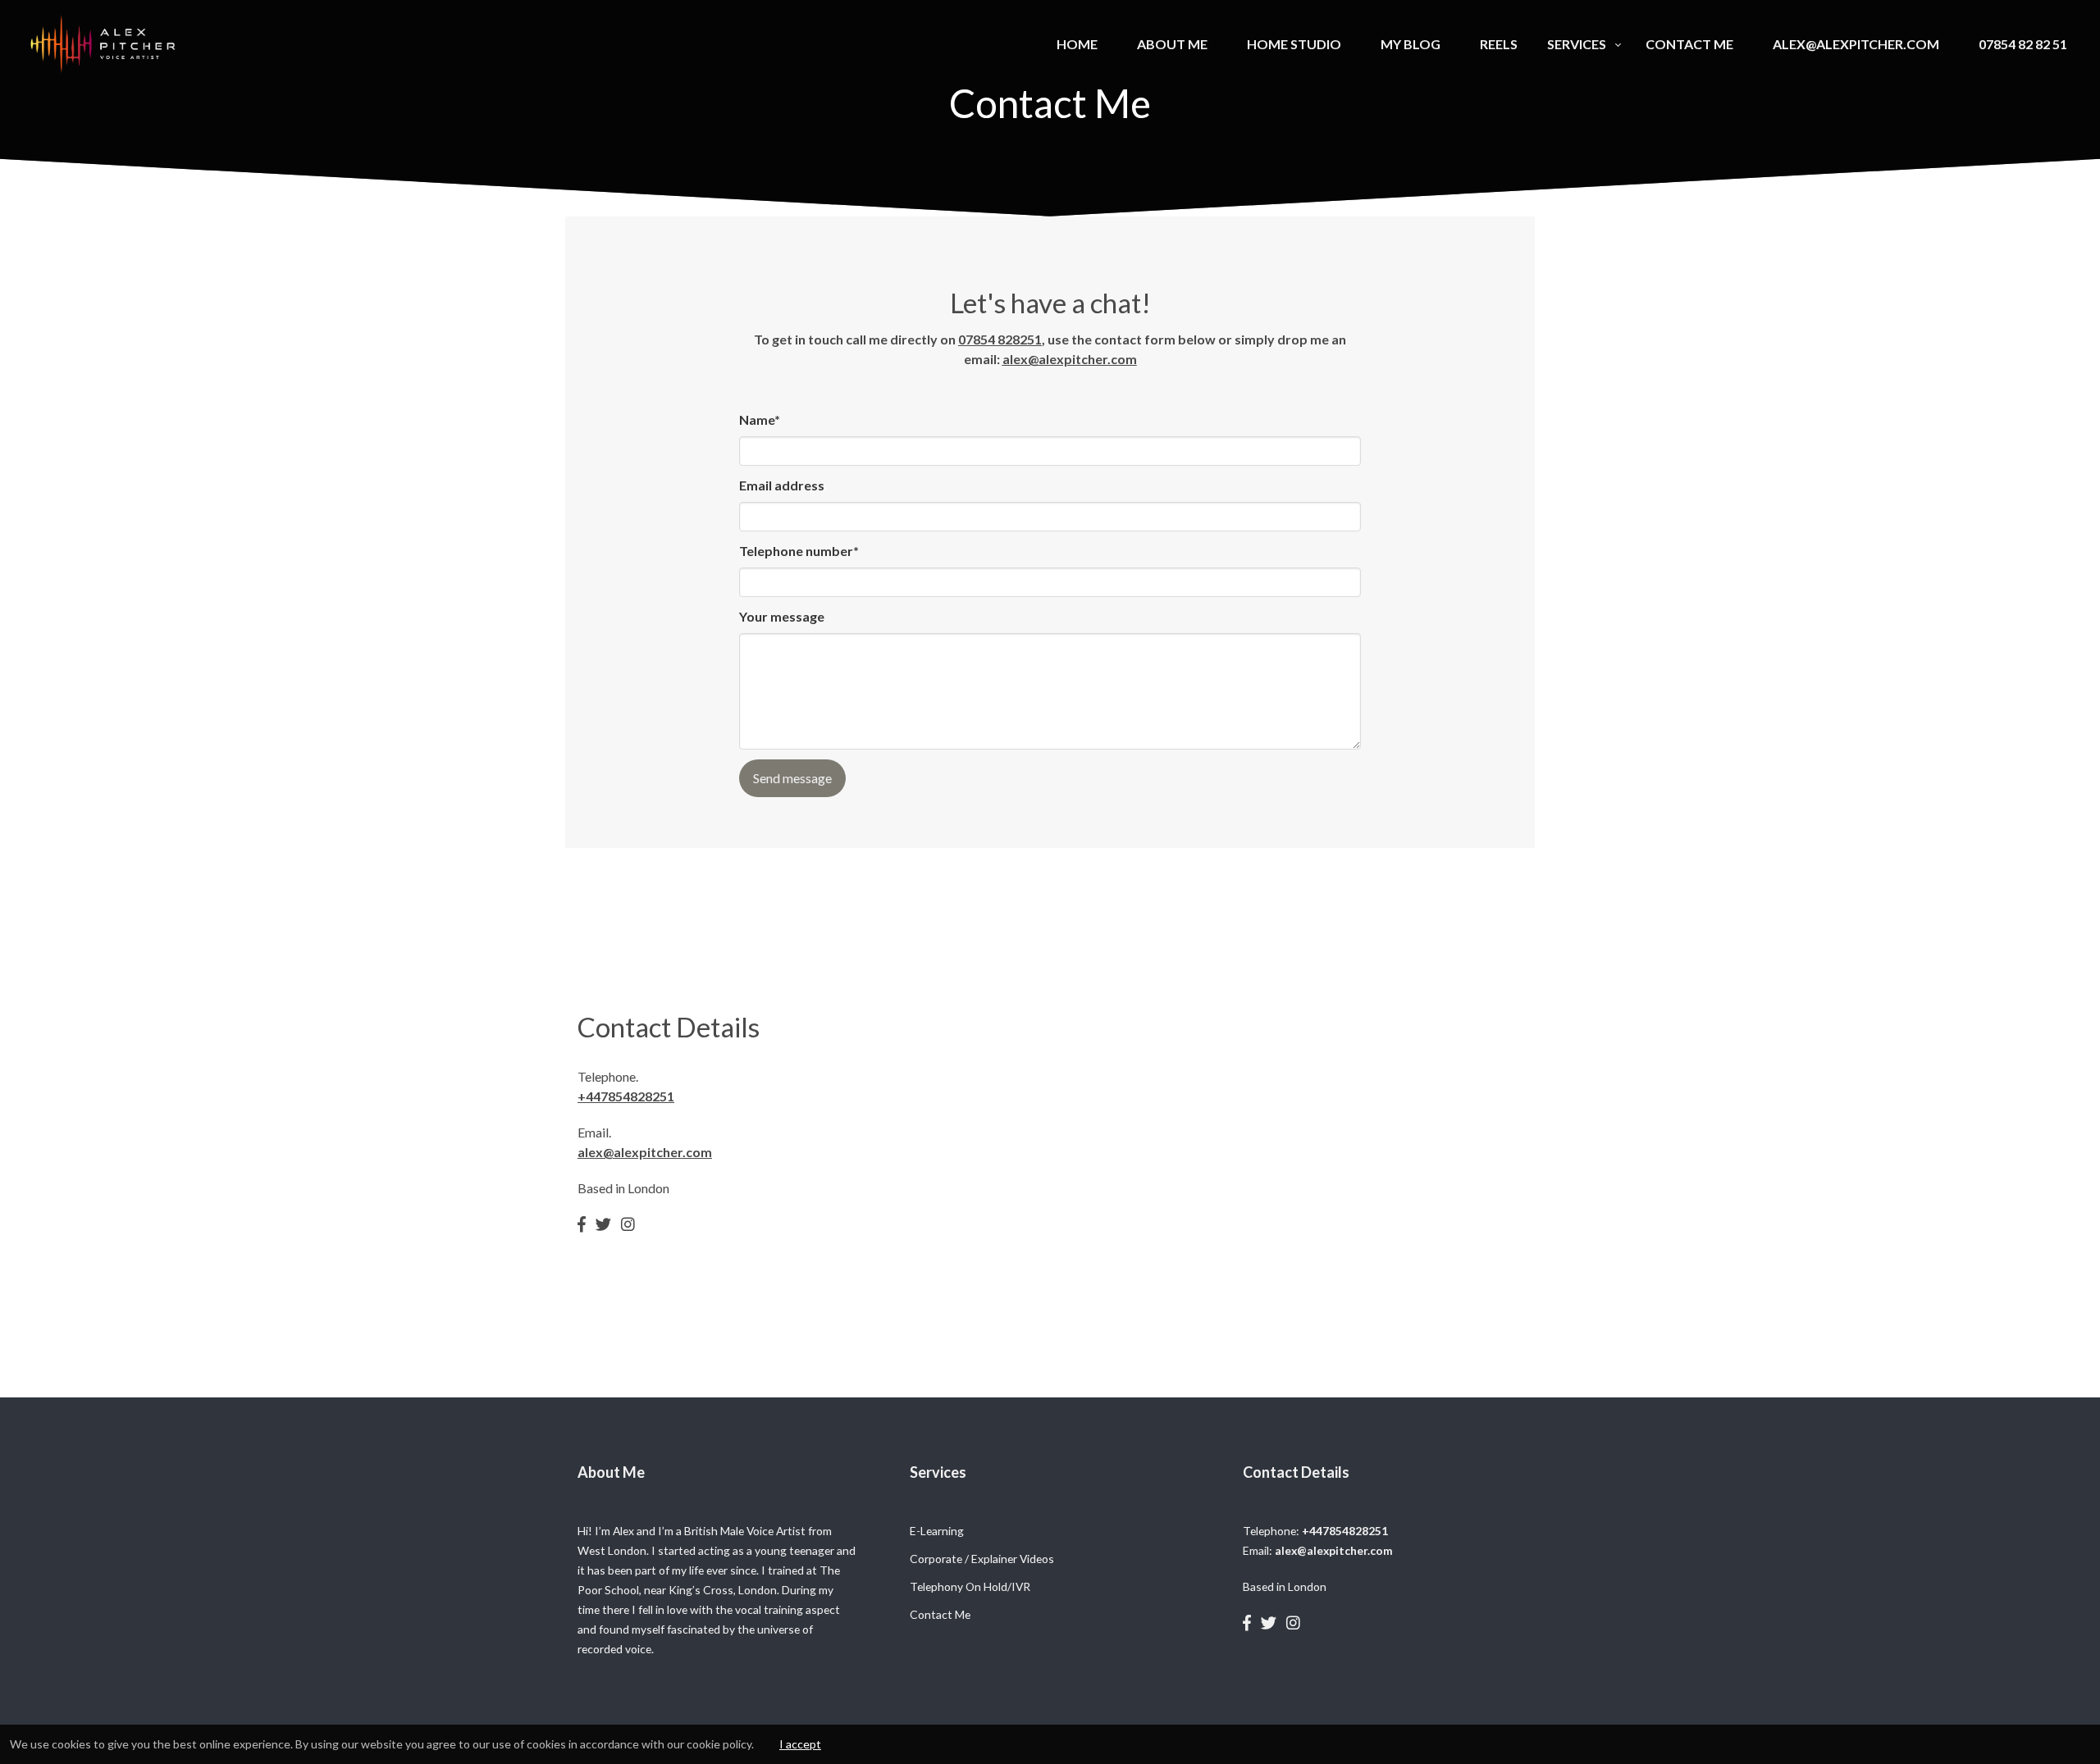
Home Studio (1294, 44)
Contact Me (1689, 44)
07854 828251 (1000, 339)
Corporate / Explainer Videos (982, 1559)
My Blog (1411, 44)
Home (1077, 44)
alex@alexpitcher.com (1856, 44)
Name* (760, 419)
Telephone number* (799, 551)
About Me (1172, 44)
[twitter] (603, 1224)
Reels (1499, 44)
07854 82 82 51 (2023, 44)
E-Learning (937, 1531)
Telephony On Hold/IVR (970, 1586)
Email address (782, 485)
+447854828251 (626, 1096)
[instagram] (628, 1224)
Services (1577, 44)
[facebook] (582, 1224)
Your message (782, 616)
